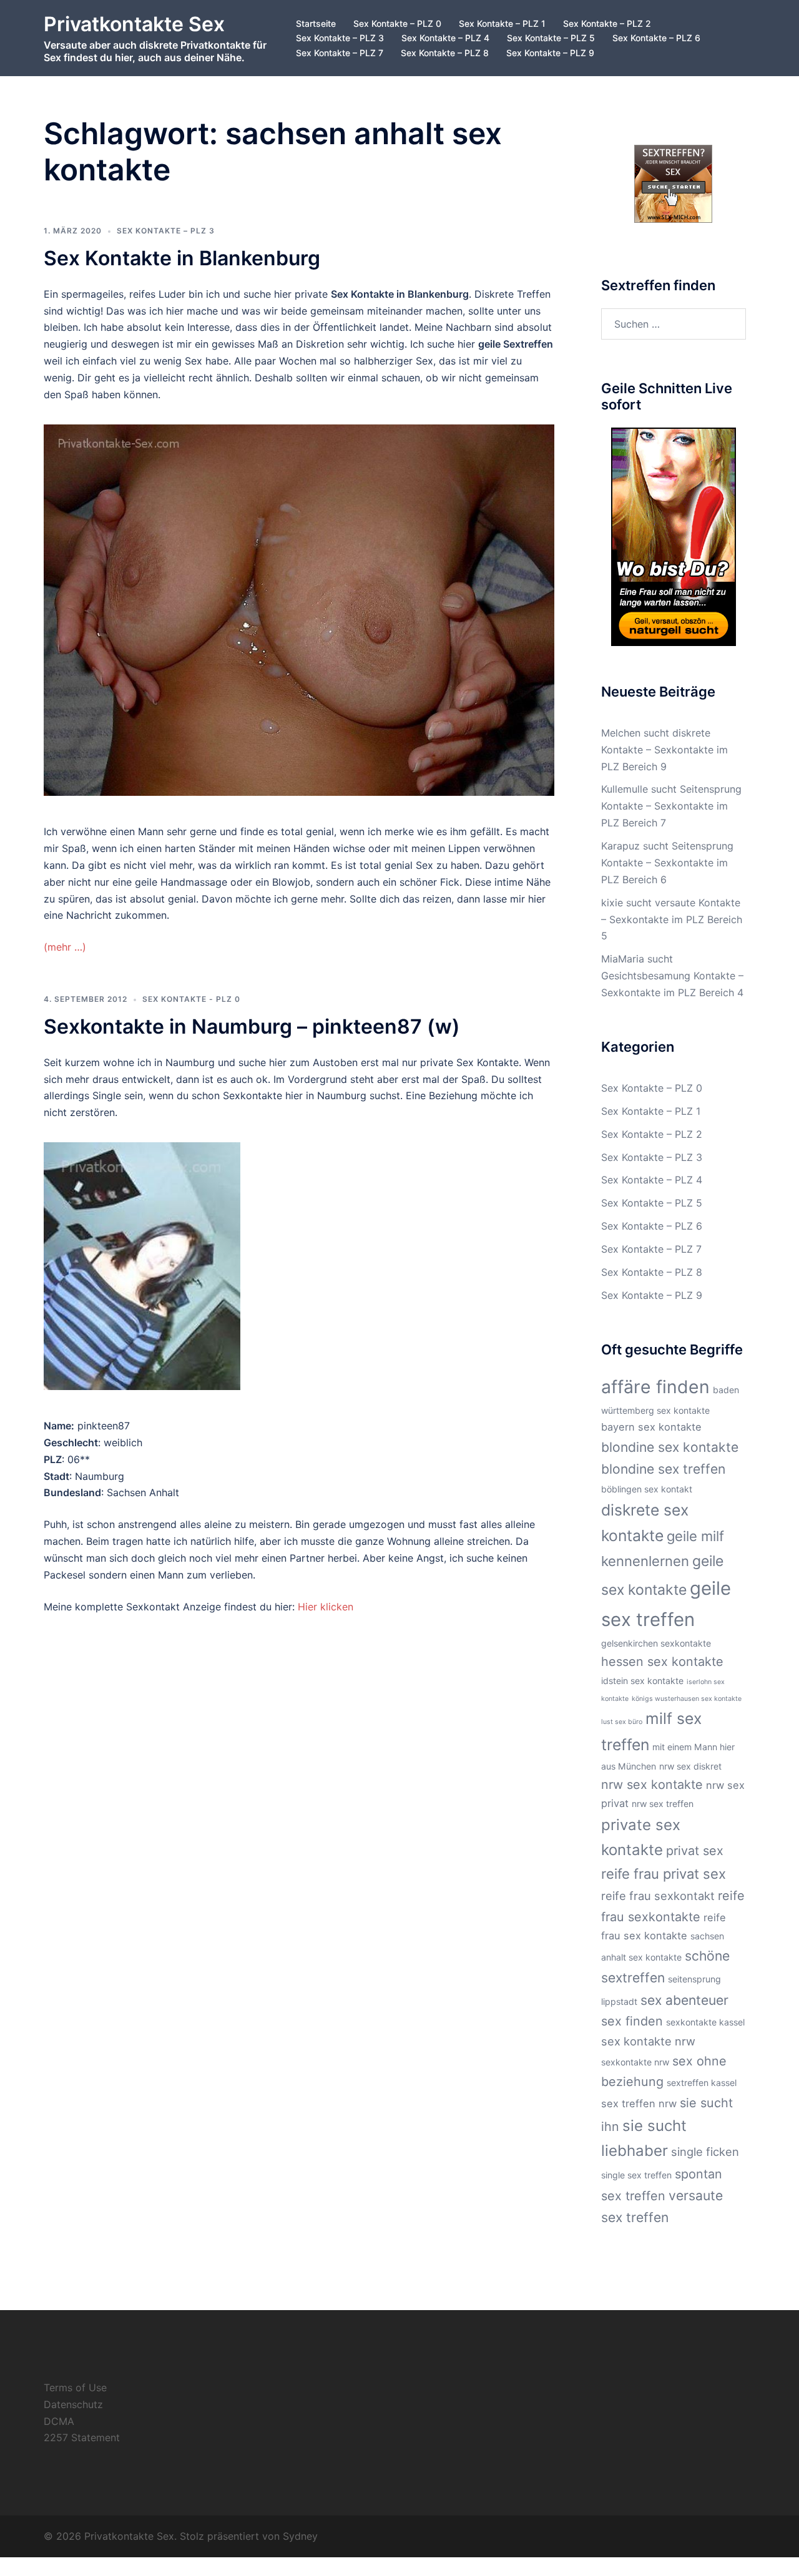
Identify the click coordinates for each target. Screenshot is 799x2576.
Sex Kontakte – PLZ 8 (445, 53)
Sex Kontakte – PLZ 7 (340, 53)
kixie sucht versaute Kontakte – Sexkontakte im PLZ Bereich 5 (672, 919)
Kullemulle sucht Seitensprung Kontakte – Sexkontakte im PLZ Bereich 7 (671, 806)
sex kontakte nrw (648, 2041)
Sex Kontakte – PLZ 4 (445, 38)
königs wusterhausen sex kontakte (687, 1699)
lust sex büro (622, 1722)
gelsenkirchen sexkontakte (656, 1643)
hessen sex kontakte (662, 1662)
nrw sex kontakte (652, 1785)
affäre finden (655, 1387)
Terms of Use (75, 2387)
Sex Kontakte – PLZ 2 (607, 23)
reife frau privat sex (664, 1874)
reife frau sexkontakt (658, 1896)
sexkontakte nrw (635, 2062)
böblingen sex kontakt (647, 1489)
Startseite (316, 23)
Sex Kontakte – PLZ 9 (550, 53)
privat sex (695, 1851)
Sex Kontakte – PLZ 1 (502, 23)
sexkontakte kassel (705, 2022)
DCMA (59, 2421)
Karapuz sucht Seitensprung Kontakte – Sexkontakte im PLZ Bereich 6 (667, 863)
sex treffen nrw (639, 2103)
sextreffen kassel (702, 2083)
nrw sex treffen (663, 1804)
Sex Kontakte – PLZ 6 (656, 38)
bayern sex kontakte (651, 1427)
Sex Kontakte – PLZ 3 (340, 38)
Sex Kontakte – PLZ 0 (397, 23)
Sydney (300, 2536)
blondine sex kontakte (670, 1447)
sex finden (632, 2021)
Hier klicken (326, 1607)
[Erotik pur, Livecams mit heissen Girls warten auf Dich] (674, 536)
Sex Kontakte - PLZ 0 (191, 999)
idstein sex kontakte (642, 1681)
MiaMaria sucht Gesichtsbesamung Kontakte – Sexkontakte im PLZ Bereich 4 (672, 976)
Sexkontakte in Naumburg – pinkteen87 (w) (252, 1026)
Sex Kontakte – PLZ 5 (551, 38)
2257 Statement (82, 2437)
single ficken (705, 2152)
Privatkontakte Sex (134, 24)
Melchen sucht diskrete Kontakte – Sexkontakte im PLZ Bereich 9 (664, 750)
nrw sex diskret (690, 1766)
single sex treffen (636, 2175)
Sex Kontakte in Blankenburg (182, 258)
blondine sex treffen (663, 1469)
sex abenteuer (684, 2000)
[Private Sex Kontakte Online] (673, 183)
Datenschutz (73, 2404)
